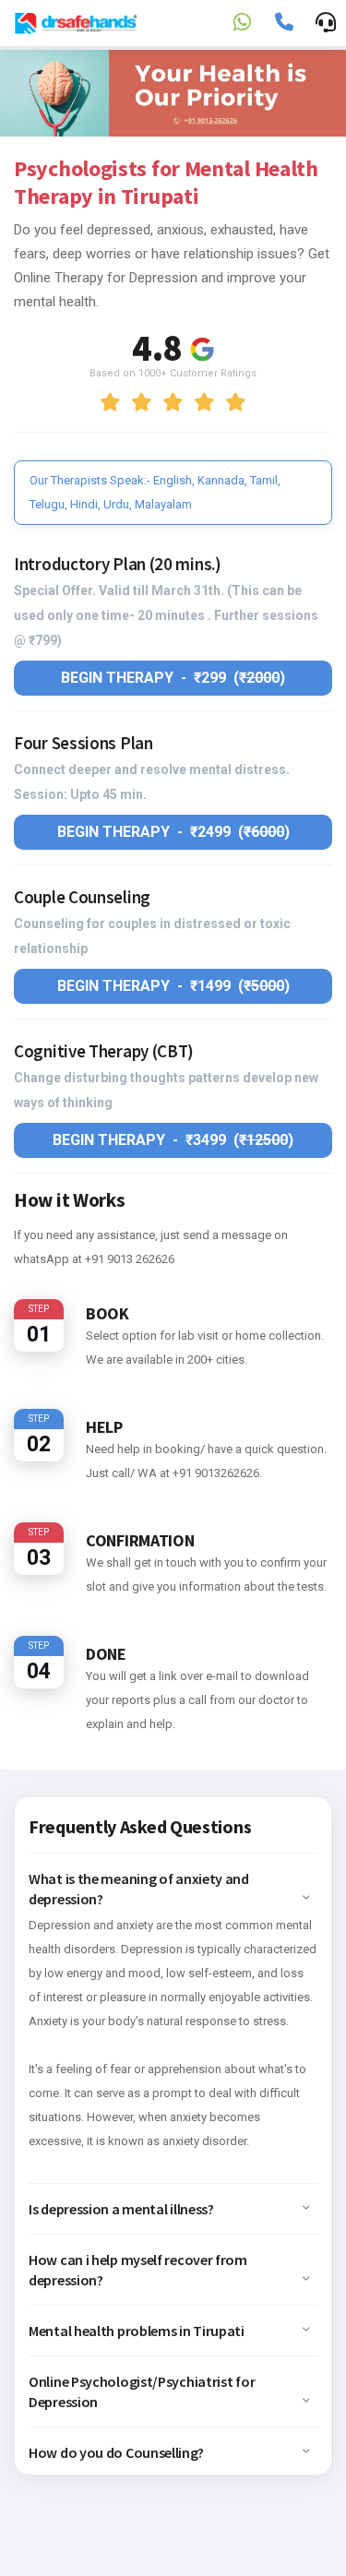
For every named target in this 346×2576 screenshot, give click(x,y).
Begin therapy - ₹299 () (173, 678)
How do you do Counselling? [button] (116, 2452)
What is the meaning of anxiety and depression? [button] (139, 1889)
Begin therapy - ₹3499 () (173, 1140)
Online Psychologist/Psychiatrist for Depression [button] (142, 2391)
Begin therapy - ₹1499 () (173, 986)
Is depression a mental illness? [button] (121, 2209)
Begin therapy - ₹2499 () (173, 832)
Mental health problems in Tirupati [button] (137, 2331)
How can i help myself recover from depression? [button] (138, 2270)
